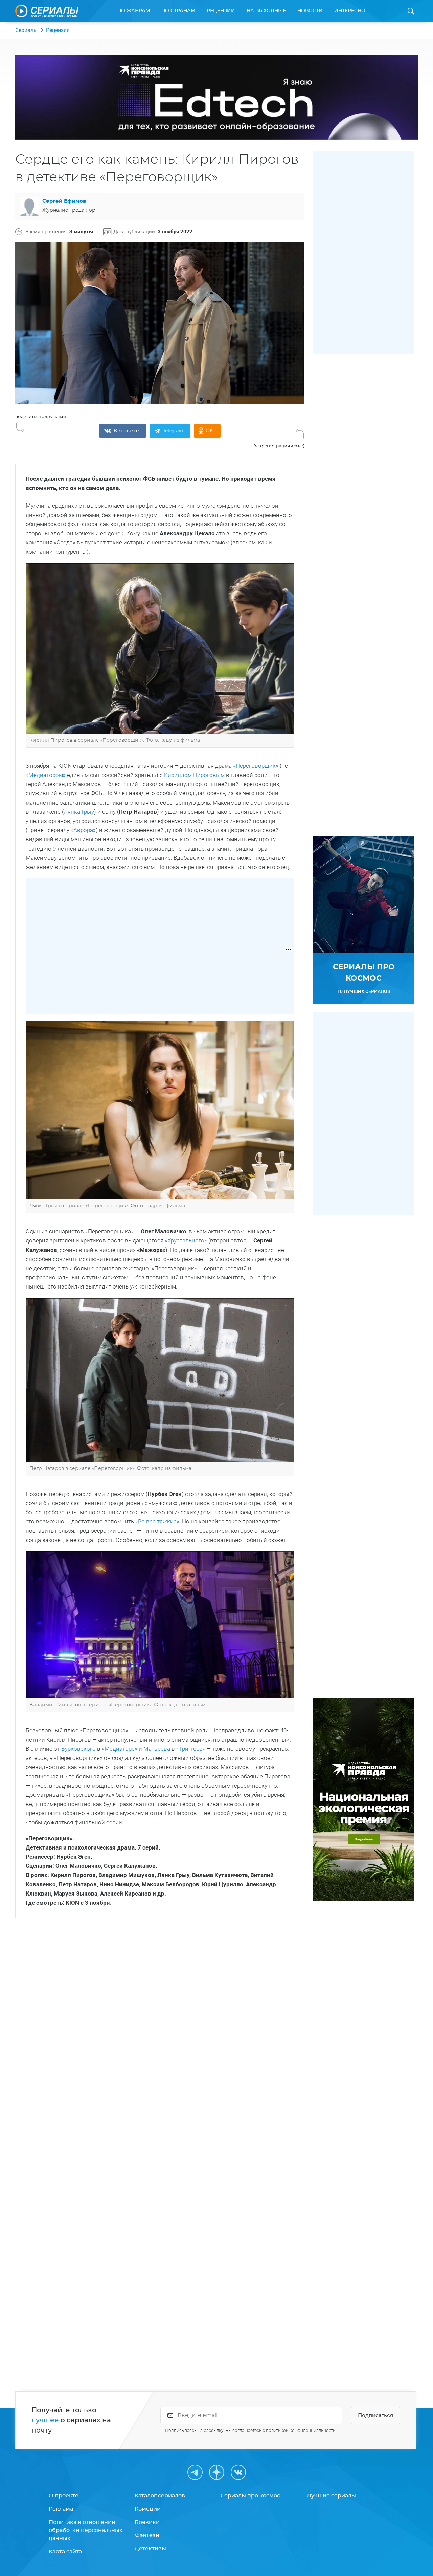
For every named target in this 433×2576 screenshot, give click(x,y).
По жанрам (134, 11)
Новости (310, 11)
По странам (178, 11)
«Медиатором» (46, 775)
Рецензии (221, 11)
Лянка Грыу (79, 812)
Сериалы (26, 30)
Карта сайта (65, 2552)
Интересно (350, 11)
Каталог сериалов (160, 2496)
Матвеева (157, 1749)
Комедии (148, 2509)
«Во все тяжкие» (157, 1521)
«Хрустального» (187, 1240)
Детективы (150, 2549)
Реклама (61, 2509)
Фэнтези (147, 2535)
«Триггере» (191, 1749)
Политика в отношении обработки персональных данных (86, 2530)
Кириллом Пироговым (194, 775)
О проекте (64, 2496)
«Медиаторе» (120, 1749)
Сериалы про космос (250, 2496)
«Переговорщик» (255, 766)
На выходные (266, 11)
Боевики (147, 2522)
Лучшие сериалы (331, 2496)
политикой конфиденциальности (301, 2431)
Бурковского (78, 1749)
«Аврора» (83, 830)
